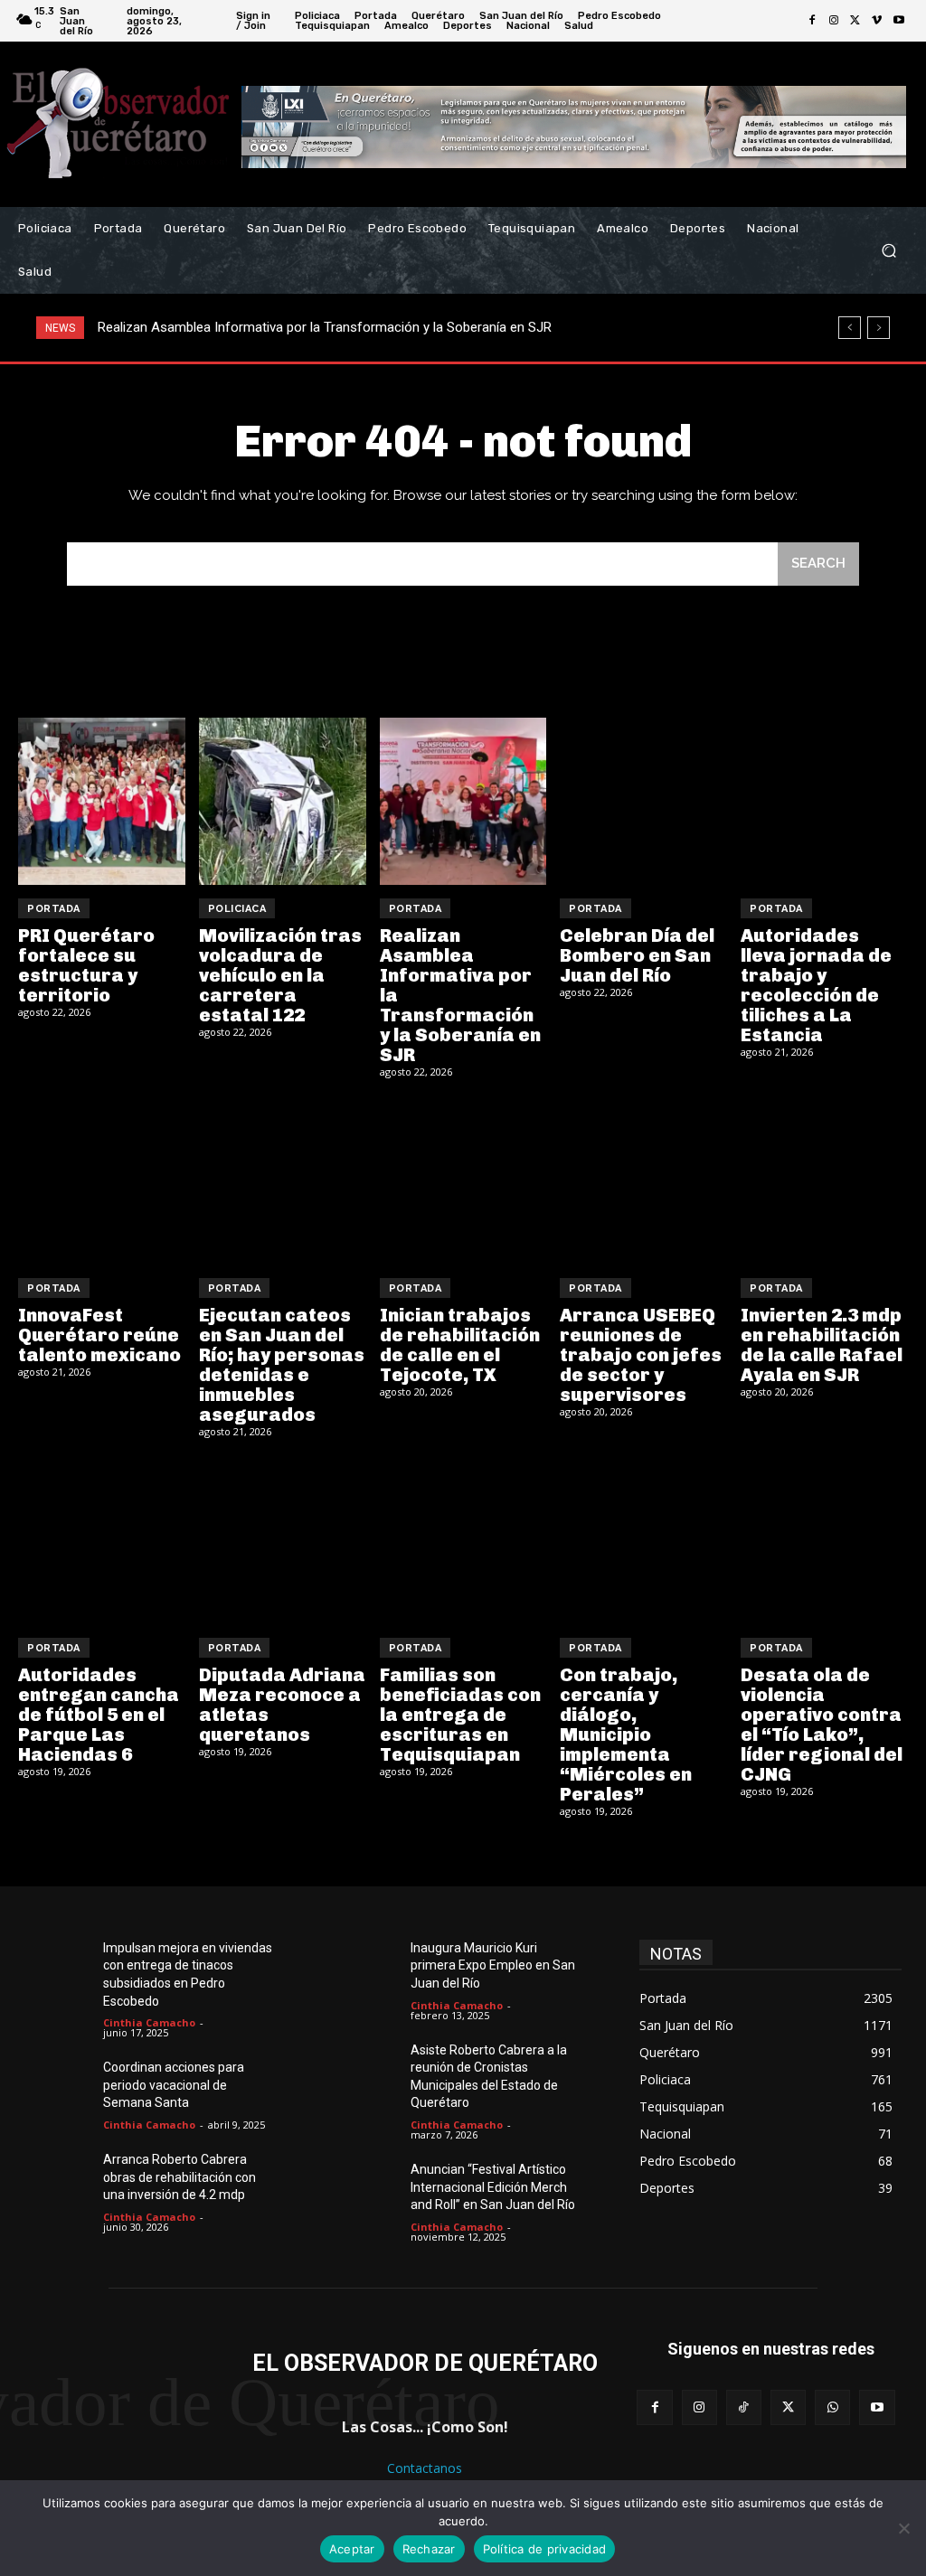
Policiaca (237, 909)
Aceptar (352, 2549)
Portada (54, 909)
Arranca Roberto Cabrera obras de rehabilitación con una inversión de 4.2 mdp (180, 2177)
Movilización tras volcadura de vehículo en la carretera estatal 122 (280, 975)
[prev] (850, 328)
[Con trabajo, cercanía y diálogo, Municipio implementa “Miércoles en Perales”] (643, 1541)
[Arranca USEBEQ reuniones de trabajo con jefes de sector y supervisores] (643, 1181)
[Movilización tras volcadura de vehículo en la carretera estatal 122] (283, 801)
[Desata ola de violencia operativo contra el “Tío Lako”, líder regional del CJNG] (824, 1541)
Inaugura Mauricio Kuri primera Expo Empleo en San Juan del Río (493, 1965)
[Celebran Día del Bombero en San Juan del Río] (643, 801)
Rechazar (429, 2549)
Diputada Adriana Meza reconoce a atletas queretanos (282, 1705)
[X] (855, 21)
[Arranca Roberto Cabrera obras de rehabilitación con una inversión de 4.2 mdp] (64, 2179)
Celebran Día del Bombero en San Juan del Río (244, 327)
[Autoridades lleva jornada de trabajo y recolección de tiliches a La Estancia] (824, 801)
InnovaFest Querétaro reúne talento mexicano (99, 1335)
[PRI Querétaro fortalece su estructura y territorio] (102, 801)
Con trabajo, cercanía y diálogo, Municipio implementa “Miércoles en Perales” (626, 1735)
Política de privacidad (545, 2549)
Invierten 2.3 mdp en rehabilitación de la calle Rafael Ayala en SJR (822, 1345)
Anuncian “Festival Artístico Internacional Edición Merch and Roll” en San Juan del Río (493, 2187)
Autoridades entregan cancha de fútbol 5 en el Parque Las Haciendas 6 (99, 1715)
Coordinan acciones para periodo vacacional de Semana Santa (174, 2085)
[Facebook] (812, 21)
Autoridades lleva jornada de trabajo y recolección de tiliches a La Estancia (816, 985)
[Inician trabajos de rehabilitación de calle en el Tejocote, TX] (463, 1181)
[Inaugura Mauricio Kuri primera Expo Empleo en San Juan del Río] (371, 1967)
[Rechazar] (903, 2528)
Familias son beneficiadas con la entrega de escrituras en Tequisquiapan (460, 1715)
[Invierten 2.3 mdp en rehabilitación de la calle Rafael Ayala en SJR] (824, 1181)
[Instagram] (834, 21)
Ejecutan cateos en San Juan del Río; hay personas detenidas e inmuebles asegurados (282, 1365)
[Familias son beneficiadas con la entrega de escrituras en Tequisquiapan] (463, 1541)
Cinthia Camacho (149, 2022)
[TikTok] (744, 2407)
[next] (879, 328)
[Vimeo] (877, 21)
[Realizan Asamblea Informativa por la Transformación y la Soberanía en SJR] (463, 801)
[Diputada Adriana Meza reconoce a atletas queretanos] (283, 1541)
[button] (888, 251)
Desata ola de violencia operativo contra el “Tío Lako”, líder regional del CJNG (822, 1725)
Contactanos (425, 2468)
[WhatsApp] (832, 2407)
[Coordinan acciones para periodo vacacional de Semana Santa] (64, 2087)
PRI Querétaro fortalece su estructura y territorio (86, 965)
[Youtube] (899, 21)
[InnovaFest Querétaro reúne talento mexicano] (102, 1181)
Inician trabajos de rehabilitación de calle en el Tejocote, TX (460, 1345)
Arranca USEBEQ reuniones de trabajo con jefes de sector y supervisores (641, 1355)
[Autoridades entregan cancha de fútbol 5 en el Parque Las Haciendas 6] (102, 1541)
